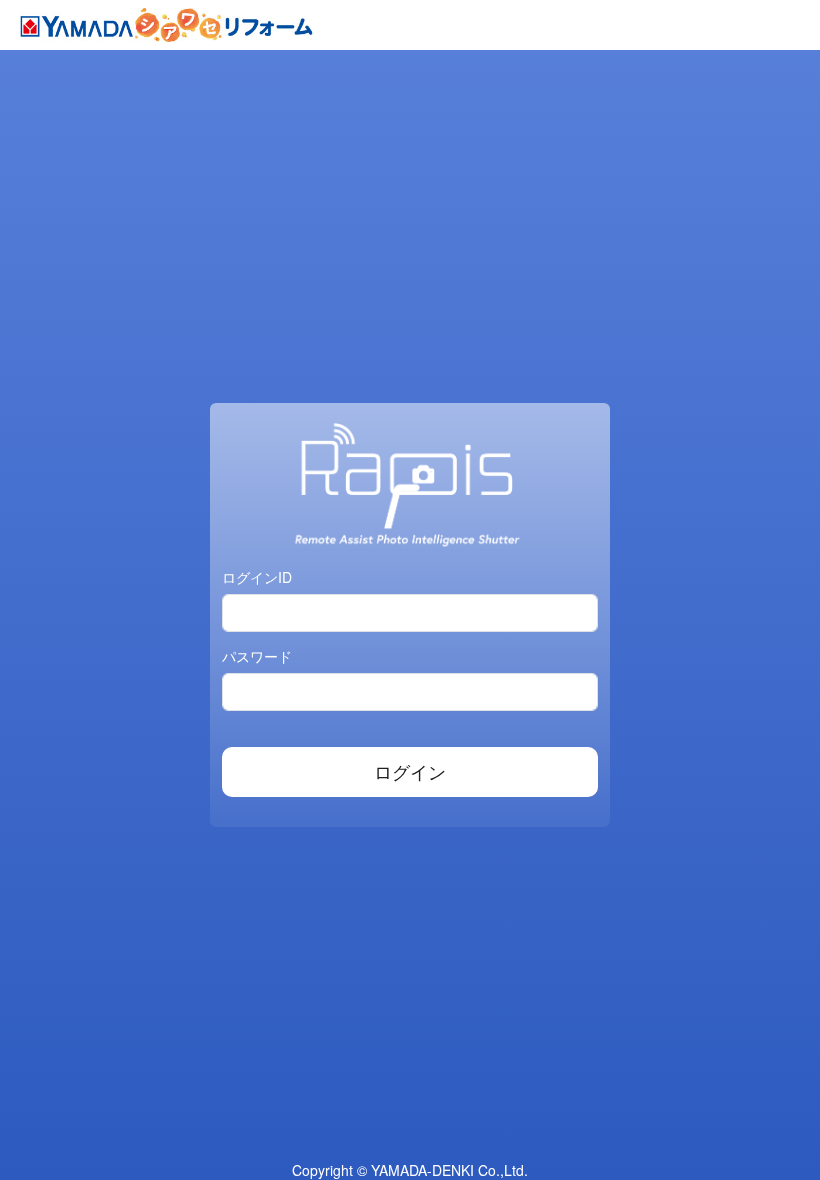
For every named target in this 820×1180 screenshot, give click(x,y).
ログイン (410, 771)
